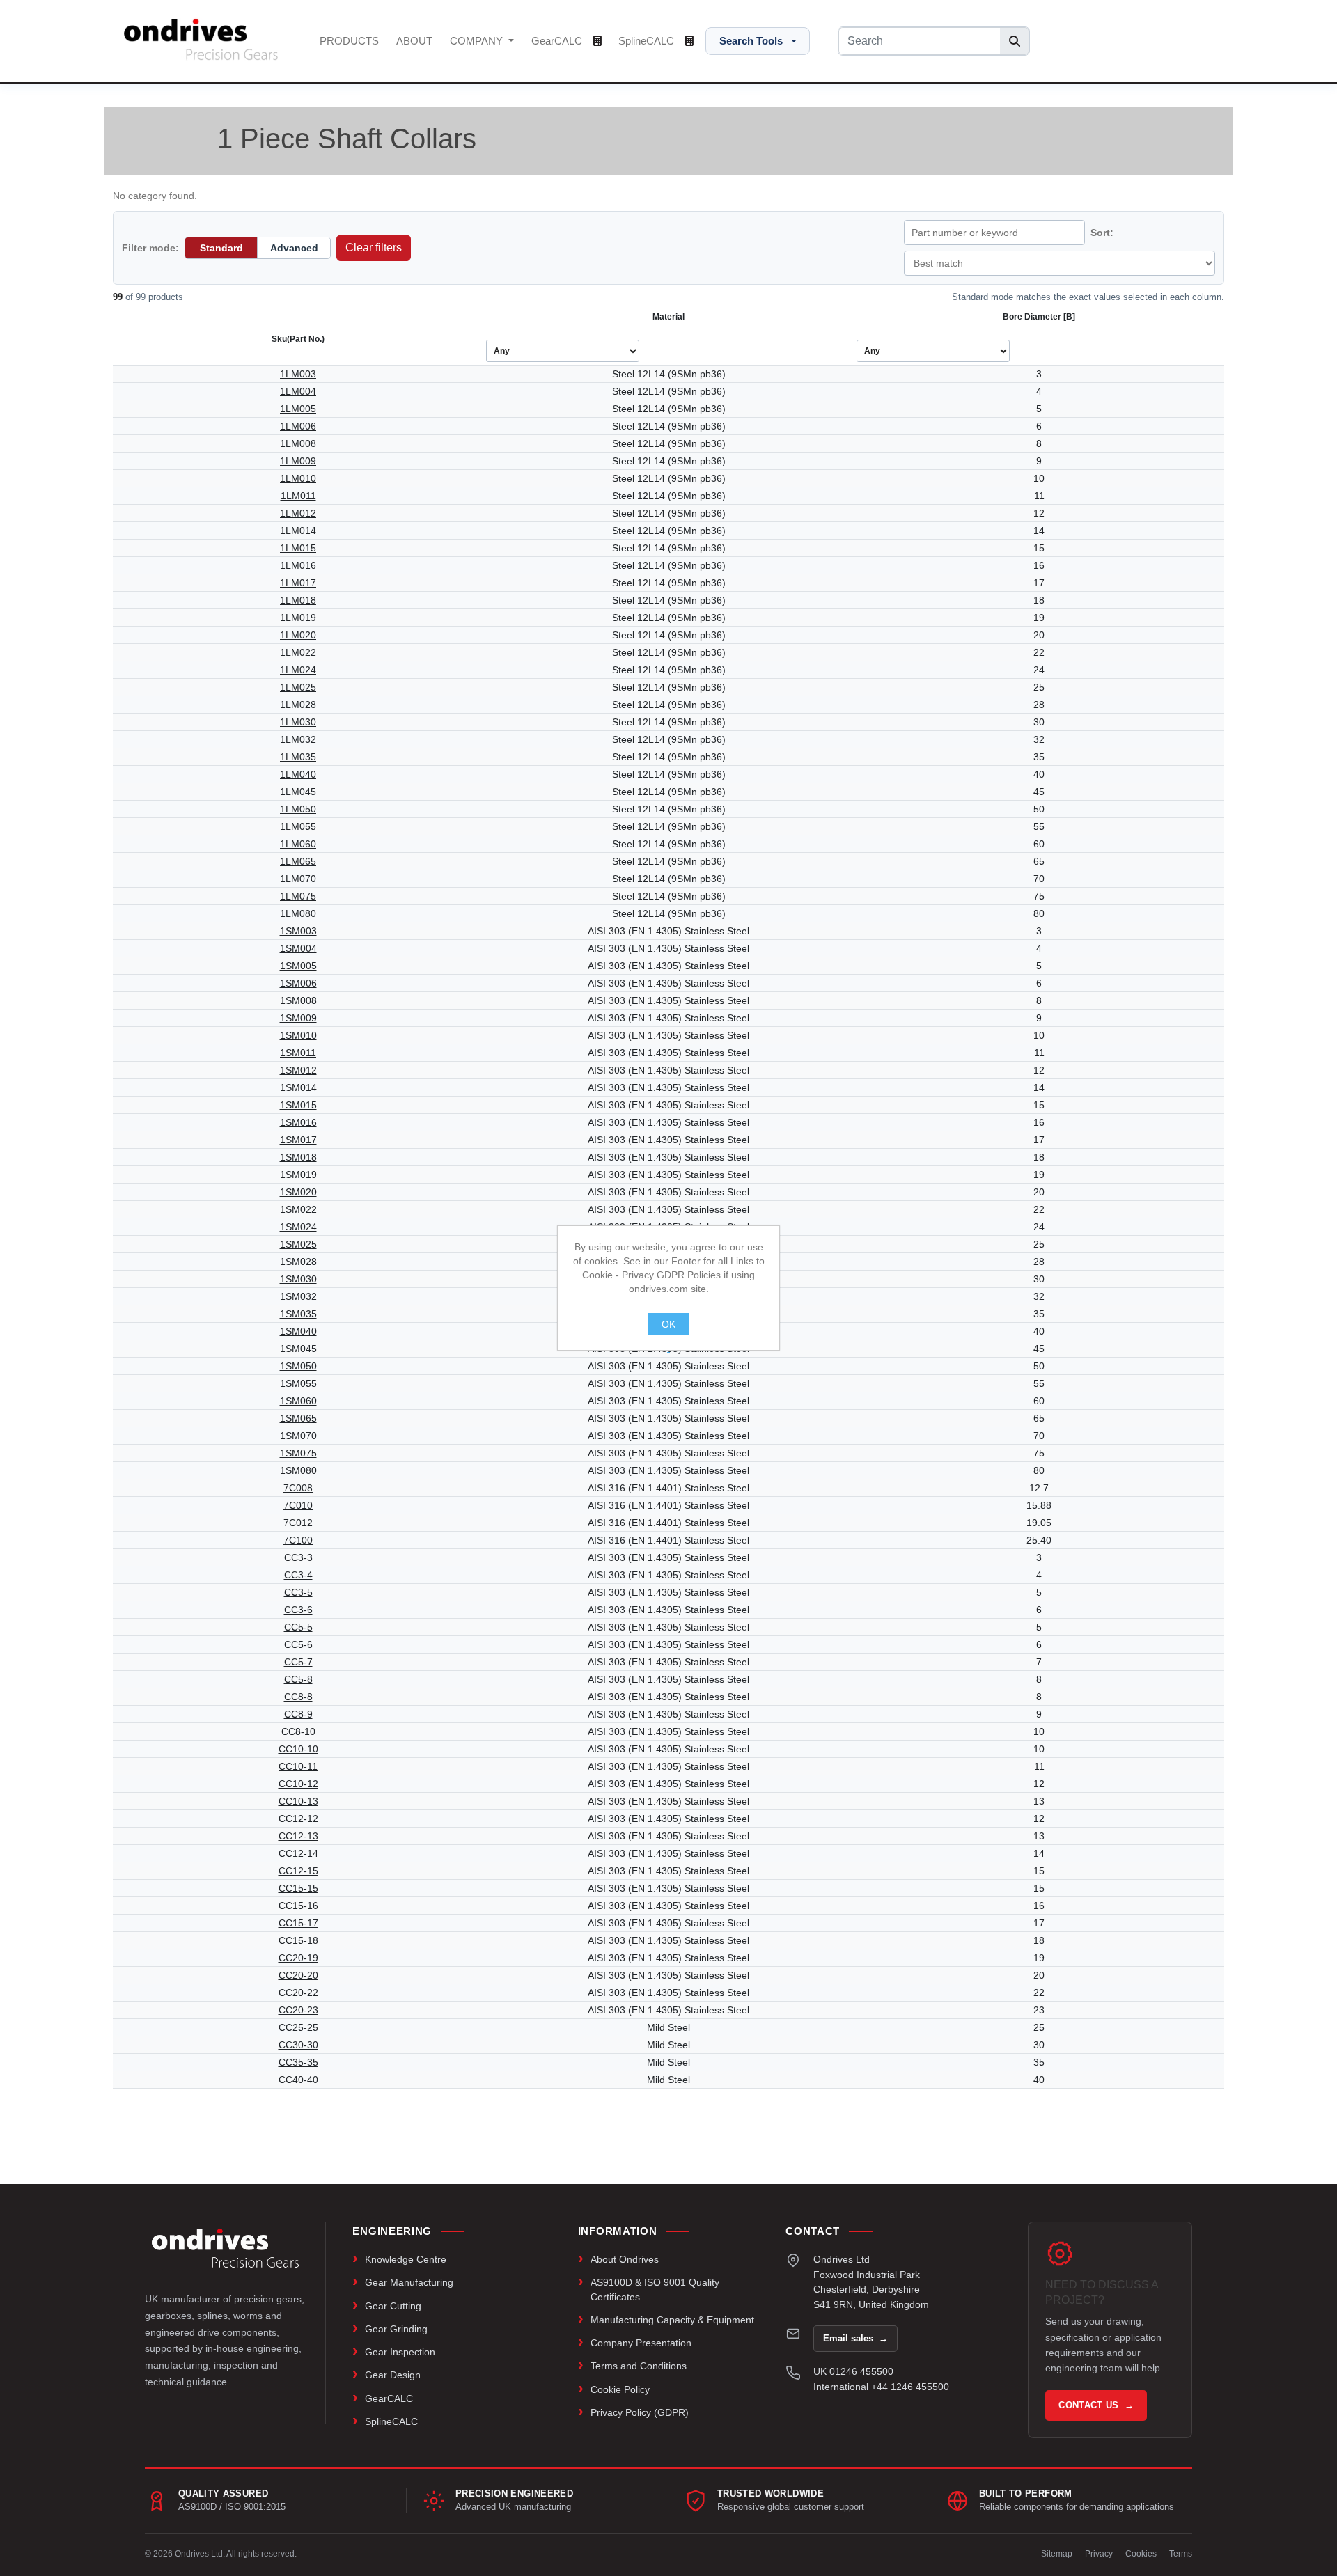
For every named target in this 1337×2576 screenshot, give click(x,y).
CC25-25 (298, 2027)
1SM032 (298, 1296)
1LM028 (298, 705)
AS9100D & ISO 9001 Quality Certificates (655, 2289)
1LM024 (298, 670)
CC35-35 (298, 2062)
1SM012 (298, 1070)
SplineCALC (648, 41)
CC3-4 (298, 1575)
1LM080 (298, 913)
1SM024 (298, 1227)
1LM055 (298, 826)
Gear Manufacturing (409, 2282)
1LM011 (298, 496)
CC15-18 (298, 1940)
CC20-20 (298, 1975)
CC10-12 (298, 1784)
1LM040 (298, 774)
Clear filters (374, 248)
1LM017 (298, 583)
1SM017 (298, 1140)
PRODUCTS (349, 41)
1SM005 (298, 966)
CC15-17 (298, 1923)
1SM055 (298, 1383)
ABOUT (414, 41)
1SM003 (298, 931)
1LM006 (298, 426)
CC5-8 (298, 1679)
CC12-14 (298, 1853)
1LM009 (298, 461)
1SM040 (298, 1331)
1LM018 (298, 600)
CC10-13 (298, 1801)
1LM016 (298, 565)
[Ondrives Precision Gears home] (225, 2248)
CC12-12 (298, 1819)
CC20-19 (298, 1958)
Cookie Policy (620, 2389)
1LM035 (298, 757)
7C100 (298, 1540)
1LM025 (298, 687)
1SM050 (298, 1366)
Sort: (1102, 233)
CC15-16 (298, 1906)
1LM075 (298, 896)
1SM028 (298, 1262)
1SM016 (298, 1122)
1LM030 (298, 722)
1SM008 (298, 1000)
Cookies (1141, 2554)
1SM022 (298, 1209)
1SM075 (298, 1453)
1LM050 (298, 809)
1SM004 (298, 948)
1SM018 (298, 1157)
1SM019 (298, 1175)
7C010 (298, 1505)
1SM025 (298, 1244)
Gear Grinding (396, 2329)
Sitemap (1057, 2554)
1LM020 (298, 635)
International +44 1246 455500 (881, 2387)
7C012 (298, 1523)
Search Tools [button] (751, 41)
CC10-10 (298, 1749)
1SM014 (298, 1087)
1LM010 (298, 478)
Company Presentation (641, 2343)
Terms (1181, 2554)
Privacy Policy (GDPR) (640, 2412)
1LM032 (298, 739)
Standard (221, 248)
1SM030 (298, 1279)
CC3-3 (298, 1557)
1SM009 (298, 1018)
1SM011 (298, 1053)
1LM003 (298, 374)
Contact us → (1096, 2405)
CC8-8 (298, 1697)
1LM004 (298, 391)
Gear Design (393, 2375)
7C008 (298, 1488)
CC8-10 (298, 1731)
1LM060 (298, 844)
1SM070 (298, 1436)
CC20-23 (298, 2010)
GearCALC (558, 41)
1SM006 (298, 983)
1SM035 (298, 1314)
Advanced (294, 248)
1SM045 (298, 1349)
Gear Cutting (393, 2306)
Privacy (1099, 2554)
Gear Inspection (400, 2352)
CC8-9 (298, 1714)
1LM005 (298, 409)
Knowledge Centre (406, 2259)
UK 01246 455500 (853, 2371)
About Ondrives (625, 2259)
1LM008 (298, 443)
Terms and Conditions (639, 2366)
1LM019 (298, 618)
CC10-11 (298, 1766)
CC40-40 (298, 2080)
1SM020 (298, 1192)
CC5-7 (298, 1662)
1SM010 (298, 1035)
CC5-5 (298, 1627)
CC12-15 (298, 1871)
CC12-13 (298, 1836)
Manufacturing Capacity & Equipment (672, 2320)
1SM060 (298, 1401)
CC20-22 (298, 1993)
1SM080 (298, 1470)
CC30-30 (298, 2045)
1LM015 (298, 548)
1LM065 (298, 861)
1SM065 (298, 1418)
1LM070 (298, 879)
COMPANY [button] (478, 41)
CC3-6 (298, 1610)
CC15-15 (298, 1888)
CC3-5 (298, 1592)
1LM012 (298, 513)
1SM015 (298, 1105)
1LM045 (298, 792)
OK (668, 1324)
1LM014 (298, 531)
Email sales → (855, 2338)
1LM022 (298, 652)
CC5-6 (298, 1644)
